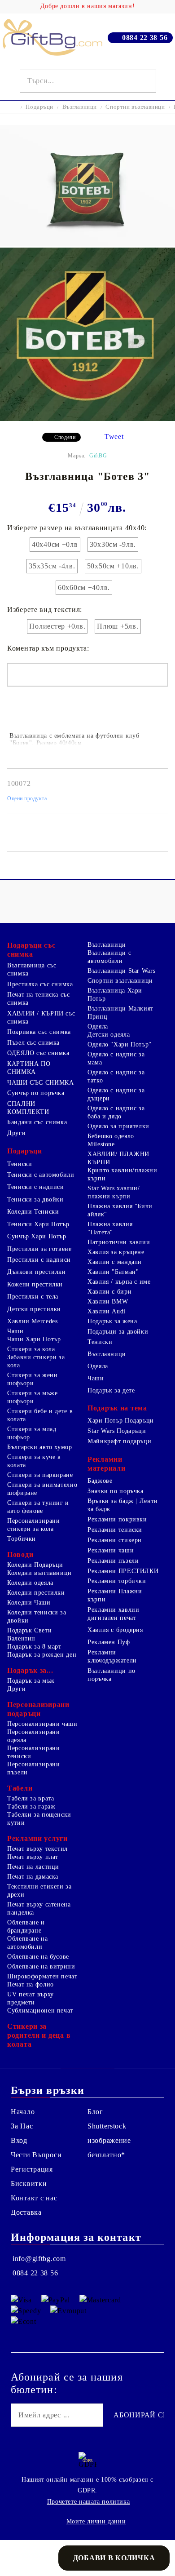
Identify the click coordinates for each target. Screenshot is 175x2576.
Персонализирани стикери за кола (33, 1525)
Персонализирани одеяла (33, 1736)
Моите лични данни (96, 2521)
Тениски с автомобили (41, 1175)
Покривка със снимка (39, 1032)
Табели (20, 1788)
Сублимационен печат (40, 2011)
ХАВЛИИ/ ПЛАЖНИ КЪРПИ (118, 1158)
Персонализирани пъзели (33, 1768)
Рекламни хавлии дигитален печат (113, 1614)
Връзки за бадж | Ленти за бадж (123, 1505)
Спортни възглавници (135, 107)
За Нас (22, 2126)
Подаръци (39, 107)
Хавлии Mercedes (32, 1321)
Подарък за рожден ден (42, 1655)
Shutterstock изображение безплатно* (109, 2140)
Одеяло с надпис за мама (116, 1058)
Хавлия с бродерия (115, 1630)
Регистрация (32, 2169)
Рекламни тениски (115, 1530)
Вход (19, 2140)
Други (16, 1133)
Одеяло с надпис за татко (116, 1076)
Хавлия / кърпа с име (119, 1282)
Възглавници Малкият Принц (120, 1013)
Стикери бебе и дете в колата (40, 1415)
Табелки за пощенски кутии (39, 1819)
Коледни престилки (36, 1593)
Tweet (114, 437)
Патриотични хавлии (119, 1242)
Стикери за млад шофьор (32, 1433)
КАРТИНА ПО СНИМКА (29, 1068)
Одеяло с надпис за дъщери (116, 1094)
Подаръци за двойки (118, 1332)
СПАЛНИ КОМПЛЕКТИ (28, 1108)
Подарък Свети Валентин (29, 1634)
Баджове (100, 1481)
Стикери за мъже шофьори (32, 1397)
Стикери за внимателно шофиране (42, 1489)
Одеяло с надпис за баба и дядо (116, 1112)
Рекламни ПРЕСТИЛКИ (123, 1571)
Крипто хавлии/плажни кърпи (122, 1174)
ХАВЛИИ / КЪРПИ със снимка (41, 1018)
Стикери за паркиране (40, 1475)
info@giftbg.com (39, 2259)
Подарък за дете (111, 1390)
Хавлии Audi (107, 1311)
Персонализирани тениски (33, 1752)
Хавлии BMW (108, 1301)
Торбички (22, 1539)
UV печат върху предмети (31, 1998)
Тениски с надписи (36, 1187)
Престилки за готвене (39, 1249)
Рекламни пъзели (113, 1561)
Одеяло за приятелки (118, 1126)
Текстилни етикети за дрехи (39, 1891)
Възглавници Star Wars (121, 971)
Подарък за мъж (31, 1681)
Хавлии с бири (109, 1292)
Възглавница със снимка (32, 969)
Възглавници (80, 107)
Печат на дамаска (33, 1877)
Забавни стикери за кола (36, 1361)
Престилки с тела (33, 1297)
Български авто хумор (40, 1447)
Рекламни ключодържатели (112, 1656)
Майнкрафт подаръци (119, 1441)
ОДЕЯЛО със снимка (38, 1053)
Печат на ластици (33, 1867)
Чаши (15, 1331)
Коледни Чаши (29, 1603)
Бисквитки (29, 2184)
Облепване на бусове (38, 1957)
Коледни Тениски (33, 1212)
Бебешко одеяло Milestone (111, 1140)
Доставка (26, 2212)
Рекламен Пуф (109, 1642)
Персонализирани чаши (42, 1724)
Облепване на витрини (41, 1966)
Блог (95, 2112)
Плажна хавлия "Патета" (110, 1228)
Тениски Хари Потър (38, 1224)
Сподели (65, 437)
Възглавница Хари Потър (115, 995)
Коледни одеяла (30, 1583)
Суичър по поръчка (36, 1093)
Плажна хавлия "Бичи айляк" (120, 1210)
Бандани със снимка (37, 1122)
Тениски (20, 1164)
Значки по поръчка (116, 1491)
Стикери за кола (31, 1349)
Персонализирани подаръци (38, 1709)
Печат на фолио (31, 1984)
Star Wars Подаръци (117, 1431)
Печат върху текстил (37, 1849)
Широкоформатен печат (42, 1976)
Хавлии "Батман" (113, 1272)
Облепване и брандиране (26, 1926)
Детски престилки (34, 1309)
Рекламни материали (106, 1464)
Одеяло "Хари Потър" (120, 1044)
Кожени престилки (35, 1284)
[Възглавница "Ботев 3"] (87, 243)
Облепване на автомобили (28, 1943)
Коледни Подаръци (35, 1565)
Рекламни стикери (115, 1540)
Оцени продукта (27, 798)
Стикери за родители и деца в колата (39, 2035)
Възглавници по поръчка (112, 1675)
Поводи (20, 1554)
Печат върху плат (33, 1857)
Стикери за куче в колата (34, 1461)
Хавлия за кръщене (116, 1252)
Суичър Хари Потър (37, 1236)
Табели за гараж (31, 1807)
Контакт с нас (34, 2198)
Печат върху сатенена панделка (39, 1909)
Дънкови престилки (37, 1272)
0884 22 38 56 (145, 38)
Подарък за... (30, 1670)
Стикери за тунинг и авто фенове (38, 1507)
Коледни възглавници (39, 1573)
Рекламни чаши (111, 1550)
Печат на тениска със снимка (39, 999)
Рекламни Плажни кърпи (115, 1595)
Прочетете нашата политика (89, 2502)
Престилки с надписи (39, 1260)
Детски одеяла (109, 1035)
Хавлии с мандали (115, 1262)
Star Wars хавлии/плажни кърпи (114, 1192)
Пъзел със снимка (33, 1043)
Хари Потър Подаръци (121, 1421)
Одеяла (98, 1026)
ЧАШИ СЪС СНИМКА (40, 1083)
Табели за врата (31, 1798)
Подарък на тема (117, 1408)
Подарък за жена (112, 1321)
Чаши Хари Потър (34, 1339)
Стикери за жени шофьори (32, 1379)
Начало (23, 2112)
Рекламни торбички (117, 1581)
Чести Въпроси (36, 2155)
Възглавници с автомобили (109, 957)
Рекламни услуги (37, 1838)
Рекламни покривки (117, 1519)
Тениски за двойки (35, 1199)
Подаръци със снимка (31, 950)
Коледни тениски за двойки (37, 1616)
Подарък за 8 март (34, 1647)
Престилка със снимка (40, 984)
